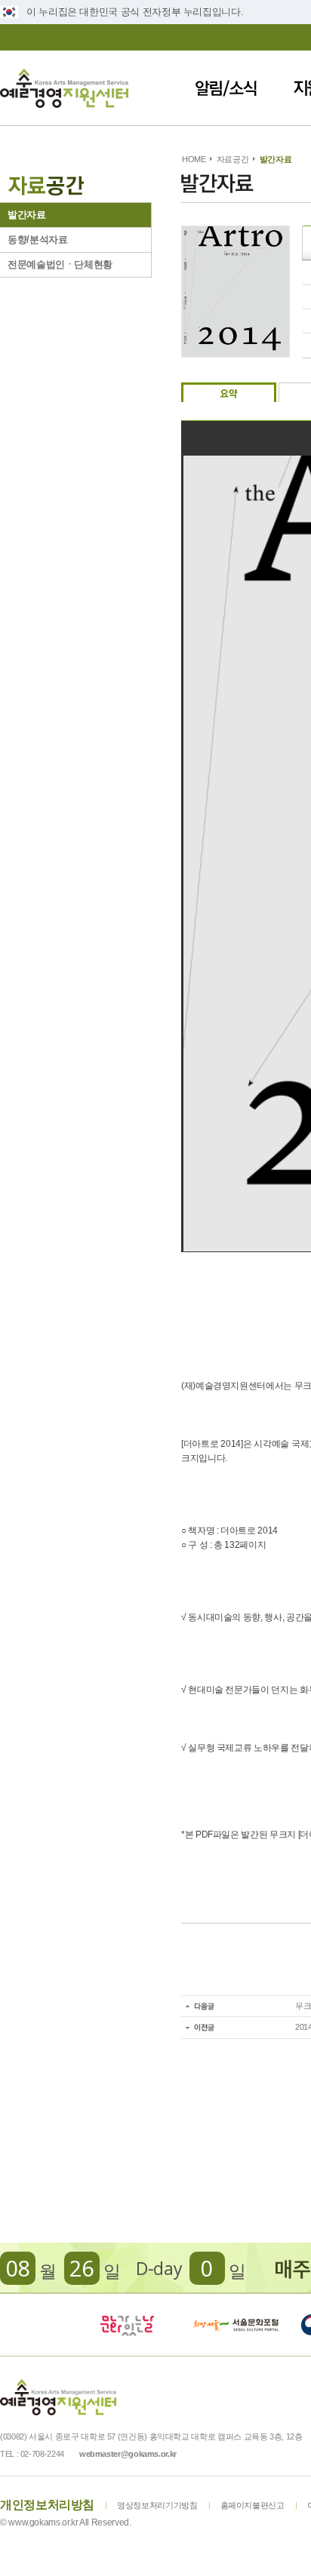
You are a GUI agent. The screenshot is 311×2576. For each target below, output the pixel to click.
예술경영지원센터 (64, 88)
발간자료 (27, 215)
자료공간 (233, 159)
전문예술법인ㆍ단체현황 (60, 264)
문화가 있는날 (127, 2325)
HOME (194, 159)
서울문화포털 (237, 2325)
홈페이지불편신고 (252, 2505)
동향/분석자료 (37, 239)
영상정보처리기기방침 (157, 2505)
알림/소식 (226, 88)
